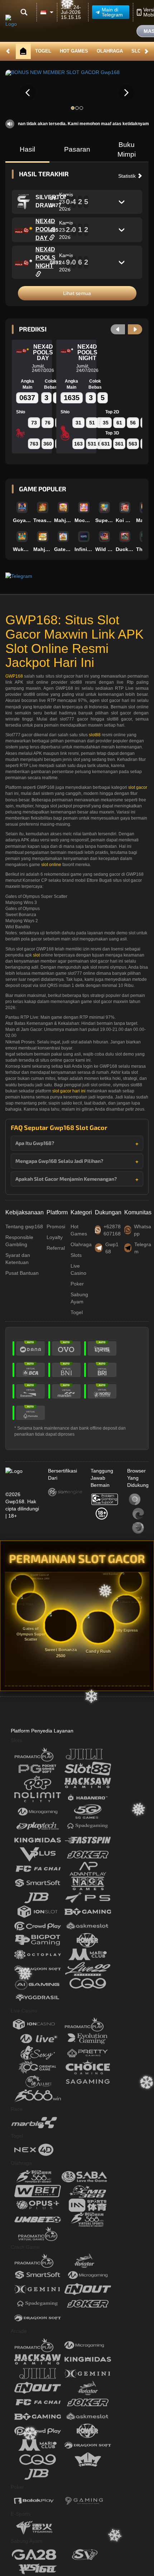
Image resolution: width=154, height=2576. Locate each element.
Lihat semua (77, 293)
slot (36, 955)
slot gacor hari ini (69, 1091)
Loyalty (55, 1237)
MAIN (22, 507)
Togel (43, 51)
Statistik (128, 176)
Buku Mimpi (127, 149)
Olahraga (110, 51)
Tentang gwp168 (24, 1226)
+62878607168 (112, 1230)
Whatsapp (143, 1230)
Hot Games (74, 51)
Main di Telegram (112, 12)
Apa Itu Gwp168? (35, 1143)
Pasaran (77, 149)
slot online (51, 865)
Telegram (143, 1248)
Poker (77, 1284)
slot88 (95, 735)
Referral (56, 1248)
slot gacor (138, 787)
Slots (139, 51)
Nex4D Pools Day (45, 230)
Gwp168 (112, 1248)
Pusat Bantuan (22, 1273)
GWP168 (14, 676)
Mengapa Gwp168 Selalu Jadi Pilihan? (59, 1161)
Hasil (27, 149)
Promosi (56, 1226)
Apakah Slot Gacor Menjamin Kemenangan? (66, 1179)
